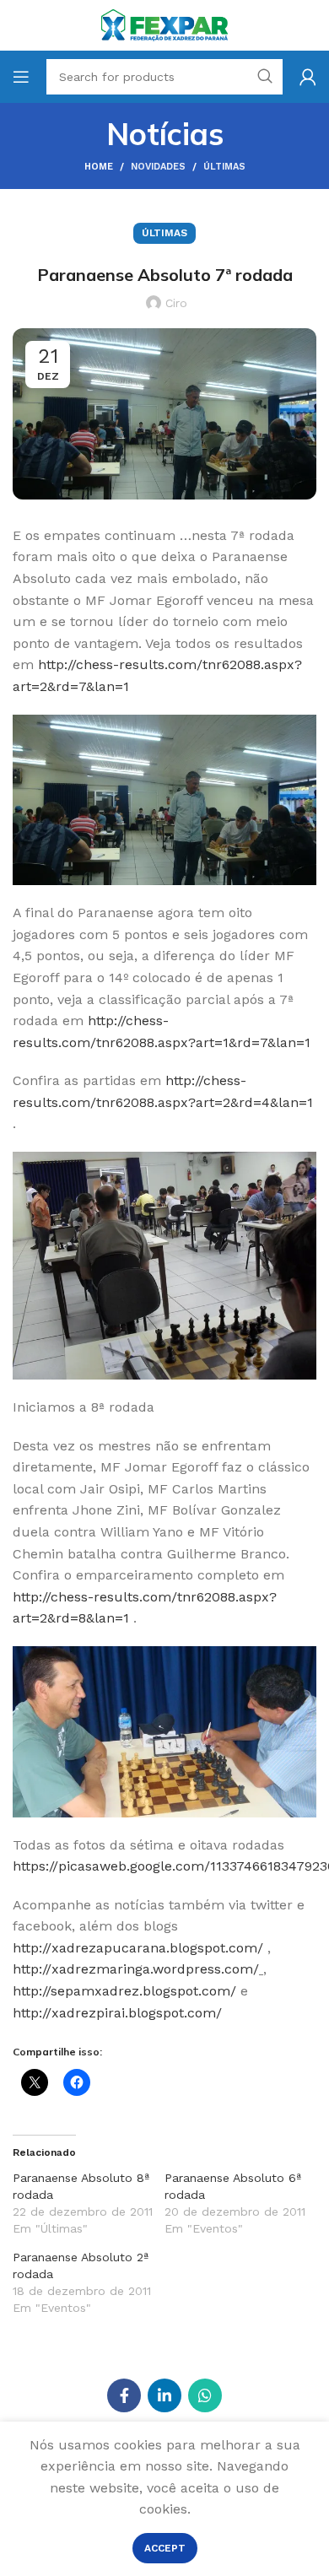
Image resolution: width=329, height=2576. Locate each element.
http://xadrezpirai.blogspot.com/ (117, 2013)
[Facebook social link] (124, 2395)
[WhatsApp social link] (205, 2395)
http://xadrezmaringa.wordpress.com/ (136, 1969)
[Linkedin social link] (164, 2395)
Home (99, 167)
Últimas (224, 167)
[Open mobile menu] (21, 77)
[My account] (308, 77)
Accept (165, 2548)
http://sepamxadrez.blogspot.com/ (124, 1991)
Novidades (158, 167)
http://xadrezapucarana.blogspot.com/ (138, 1948)
